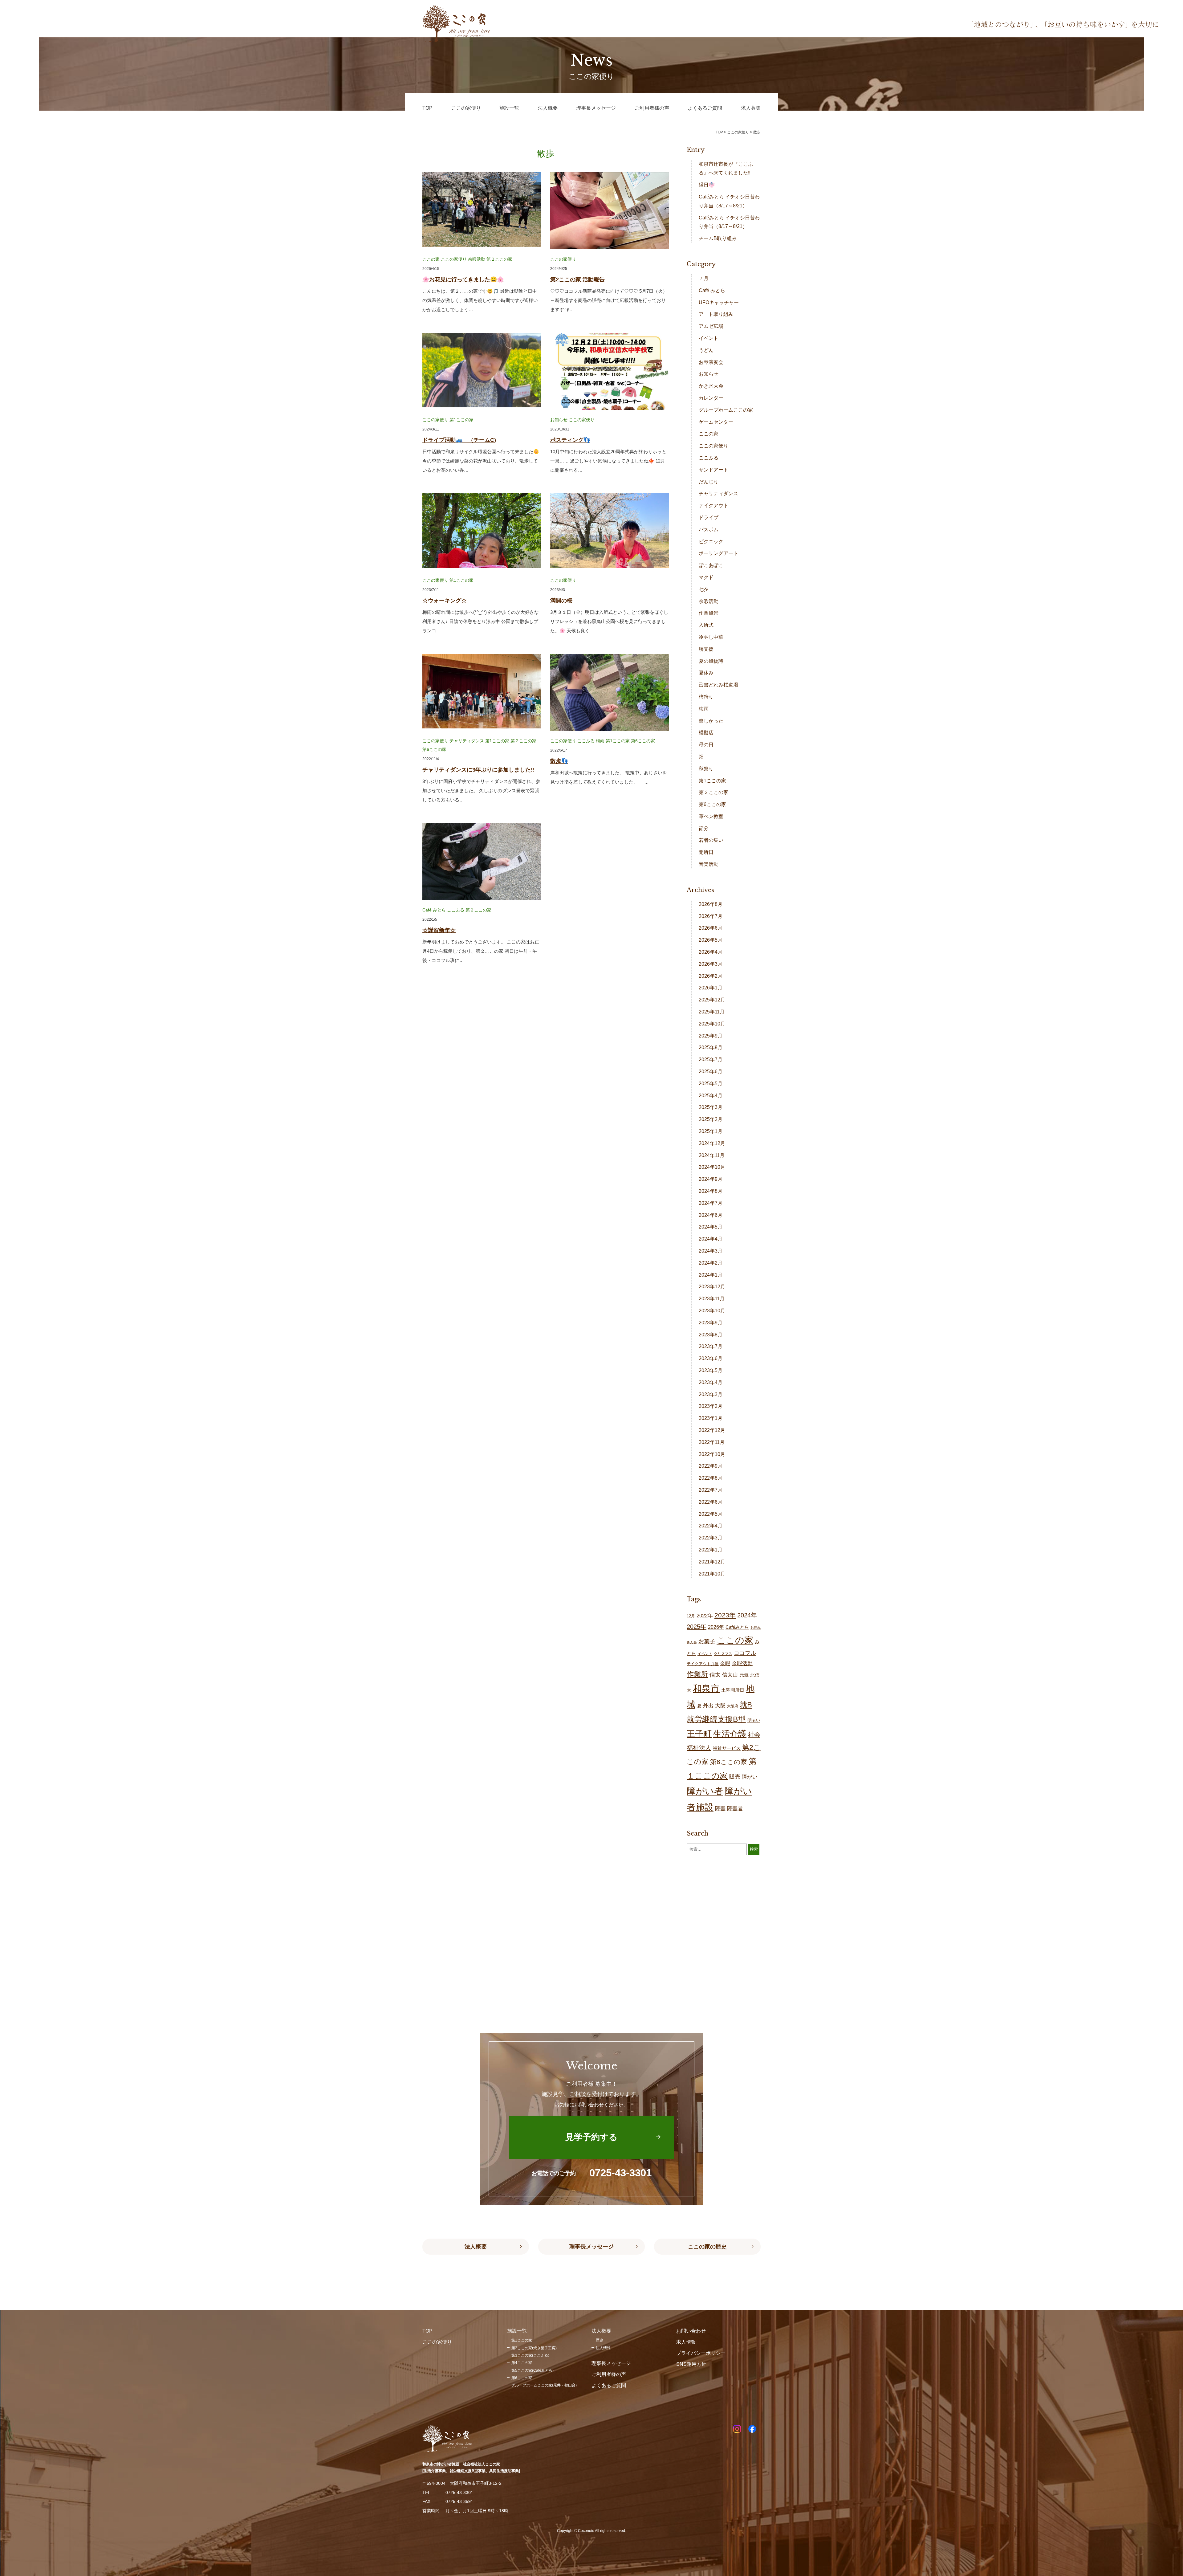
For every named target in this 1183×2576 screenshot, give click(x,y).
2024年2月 (711, 1263)
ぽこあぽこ (711, 565)
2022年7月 (711, 1490)
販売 (735, 1777)
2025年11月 (712, 1012)
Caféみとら (737, 1627)
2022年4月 (711, 1526)
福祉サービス (727, 1748)
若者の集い (711, 840)
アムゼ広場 (711, 326)
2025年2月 (711, 1119)
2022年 (705, 1616)
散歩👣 (559, 761)
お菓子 (707, 1641)
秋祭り (706, 769)
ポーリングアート (718, 553)
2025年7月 (711, 1060)
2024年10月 (712, 1167)
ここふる (586, 741)
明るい (754, 1720)
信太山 (730, 1675)
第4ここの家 (522, 2363)
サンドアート (713, 470)
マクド (706, 577)
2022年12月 (712, 1430)
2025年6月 (711, 1072)
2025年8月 (711, 1048)
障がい (750, 1777)
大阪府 (733, 1706)
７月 (704, 278)
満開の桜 (561, 601)
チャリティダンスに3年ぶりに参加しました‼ (478, 770)
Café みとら (434, 910)
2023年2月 (711, 1406)
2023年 (725, 1615)
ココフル (745, 1653)
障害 (720, 1809)
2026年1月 (711, 988)
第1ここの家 (461, 420)
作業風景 (709, 613)
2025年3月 (711, 1107)
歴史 (600, 2340)
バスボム (709, 530)
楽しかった (711, 721)
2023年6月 (711, 1358)
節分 (704, 828)
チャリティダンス (467, 741)
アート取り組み (716, 314)
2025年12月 (712, 1000)
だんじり (709, 482)
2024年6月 (711, 1215)
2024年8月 (711, 1191)
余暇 (725, 1663)
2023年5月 (711, 1370)
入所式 (706, 625)
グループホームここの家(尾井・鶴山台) (544, 2385)
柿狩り (706, 697)
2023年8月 (711, 1335)
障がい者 (705, 1791)
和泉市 (706, 1688)
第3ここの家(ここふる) (530, 2355)
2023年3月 (711, 1394)
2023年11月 (712, 1299)
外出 (708, 1706)
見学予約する (591, 2137)
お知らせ (559, 420)
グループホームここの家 (726, 410)
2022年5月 (711, 1514)
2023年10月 (712, 1311)
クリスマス (723, 1654)
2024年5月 (711, 1227)
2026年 (716, 1627)
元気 (744, 1675)
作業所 (697, 1674)
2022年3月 (711, 1538)
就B (746, 1705)
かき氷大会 (711, 386)
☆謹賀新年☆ (439, 930)
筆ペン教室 (711, 816)
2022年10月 (712, 1454)
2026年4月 (711, 952)
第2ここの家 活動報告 (577, 279)
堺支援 (706, 649)
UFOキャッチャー (719, 302)
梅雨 (600, 741)
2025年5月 (711, 1084)
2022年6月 (711, 1502)
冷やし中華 (711, 637)
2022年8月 (711, 1478)
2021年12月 (712, 1562)
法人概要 (476, 2247)
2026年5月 (711, 940)
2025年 (697, 1627)
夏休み (706, 673)
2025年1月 (711, 1131)
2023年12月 (712, 1287)
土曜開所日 (733, 1690)
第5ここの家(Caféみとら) (533, 2370)
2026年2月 (711, 976)
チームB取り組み (718, 238)
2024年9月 (711, 1179)
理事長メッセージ (591, 2247)
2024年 (747, 1615)
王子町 (699, 1734)
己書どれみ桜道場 (718, 685)
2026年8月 (711, 904)
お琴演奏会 (711, 362)
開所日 (706, 852)
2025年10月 (712, 1024)
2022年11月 (712, 1442)
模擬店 (706, 733)
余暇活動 (477, 259)
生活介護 (730, 1734)
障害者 (735, 1809)
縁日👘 (707, 185)
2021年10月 (712, 1574)
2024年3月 (711, 1251)
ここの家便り (454, 259)
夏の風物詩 (711, 661)
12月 (691, 1616)
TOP (719, 132)
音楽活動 (709, 864)
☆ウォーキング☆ (445, 601)
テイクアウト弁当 (703, 1664)
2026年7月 (711, 916)
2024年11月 (712, 1155)
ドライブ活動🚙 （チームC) (459, 440)
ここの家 (431, 259)
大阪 (720, 1706)
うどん (706, 350)
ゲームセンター (716, 422)
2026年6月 (711, 928)
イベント (709, 338)
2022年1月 (711, 1550)
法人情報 (603, 2348)
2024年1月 (711, 1275)
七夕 (704, 589)
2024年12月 (712, 1143)
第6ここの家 (434, 749)
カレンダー (711, 398)
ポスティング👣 (570, 440)
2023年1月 (711, 1418)
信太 (715, 1675)
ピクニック (711, 542)
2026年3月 (711, 964)
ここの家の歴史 (707, 2247)
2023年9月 (711, 1323)
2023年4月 (711, 1382)
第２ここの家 (499, 259)
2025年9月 (711, 1036)
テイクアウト (713, 505)
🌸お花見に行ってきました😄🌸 (463, 279)
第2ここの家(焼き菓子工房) (534, 2348)
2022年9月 (711, 1466)
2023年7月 (711, 1346)
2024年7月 (711, 1203)
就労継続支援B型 (716, 1719)
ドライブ (709, 518)
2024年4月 (711, 1239)
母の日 (706, 745)
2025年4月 (711, 1096)
